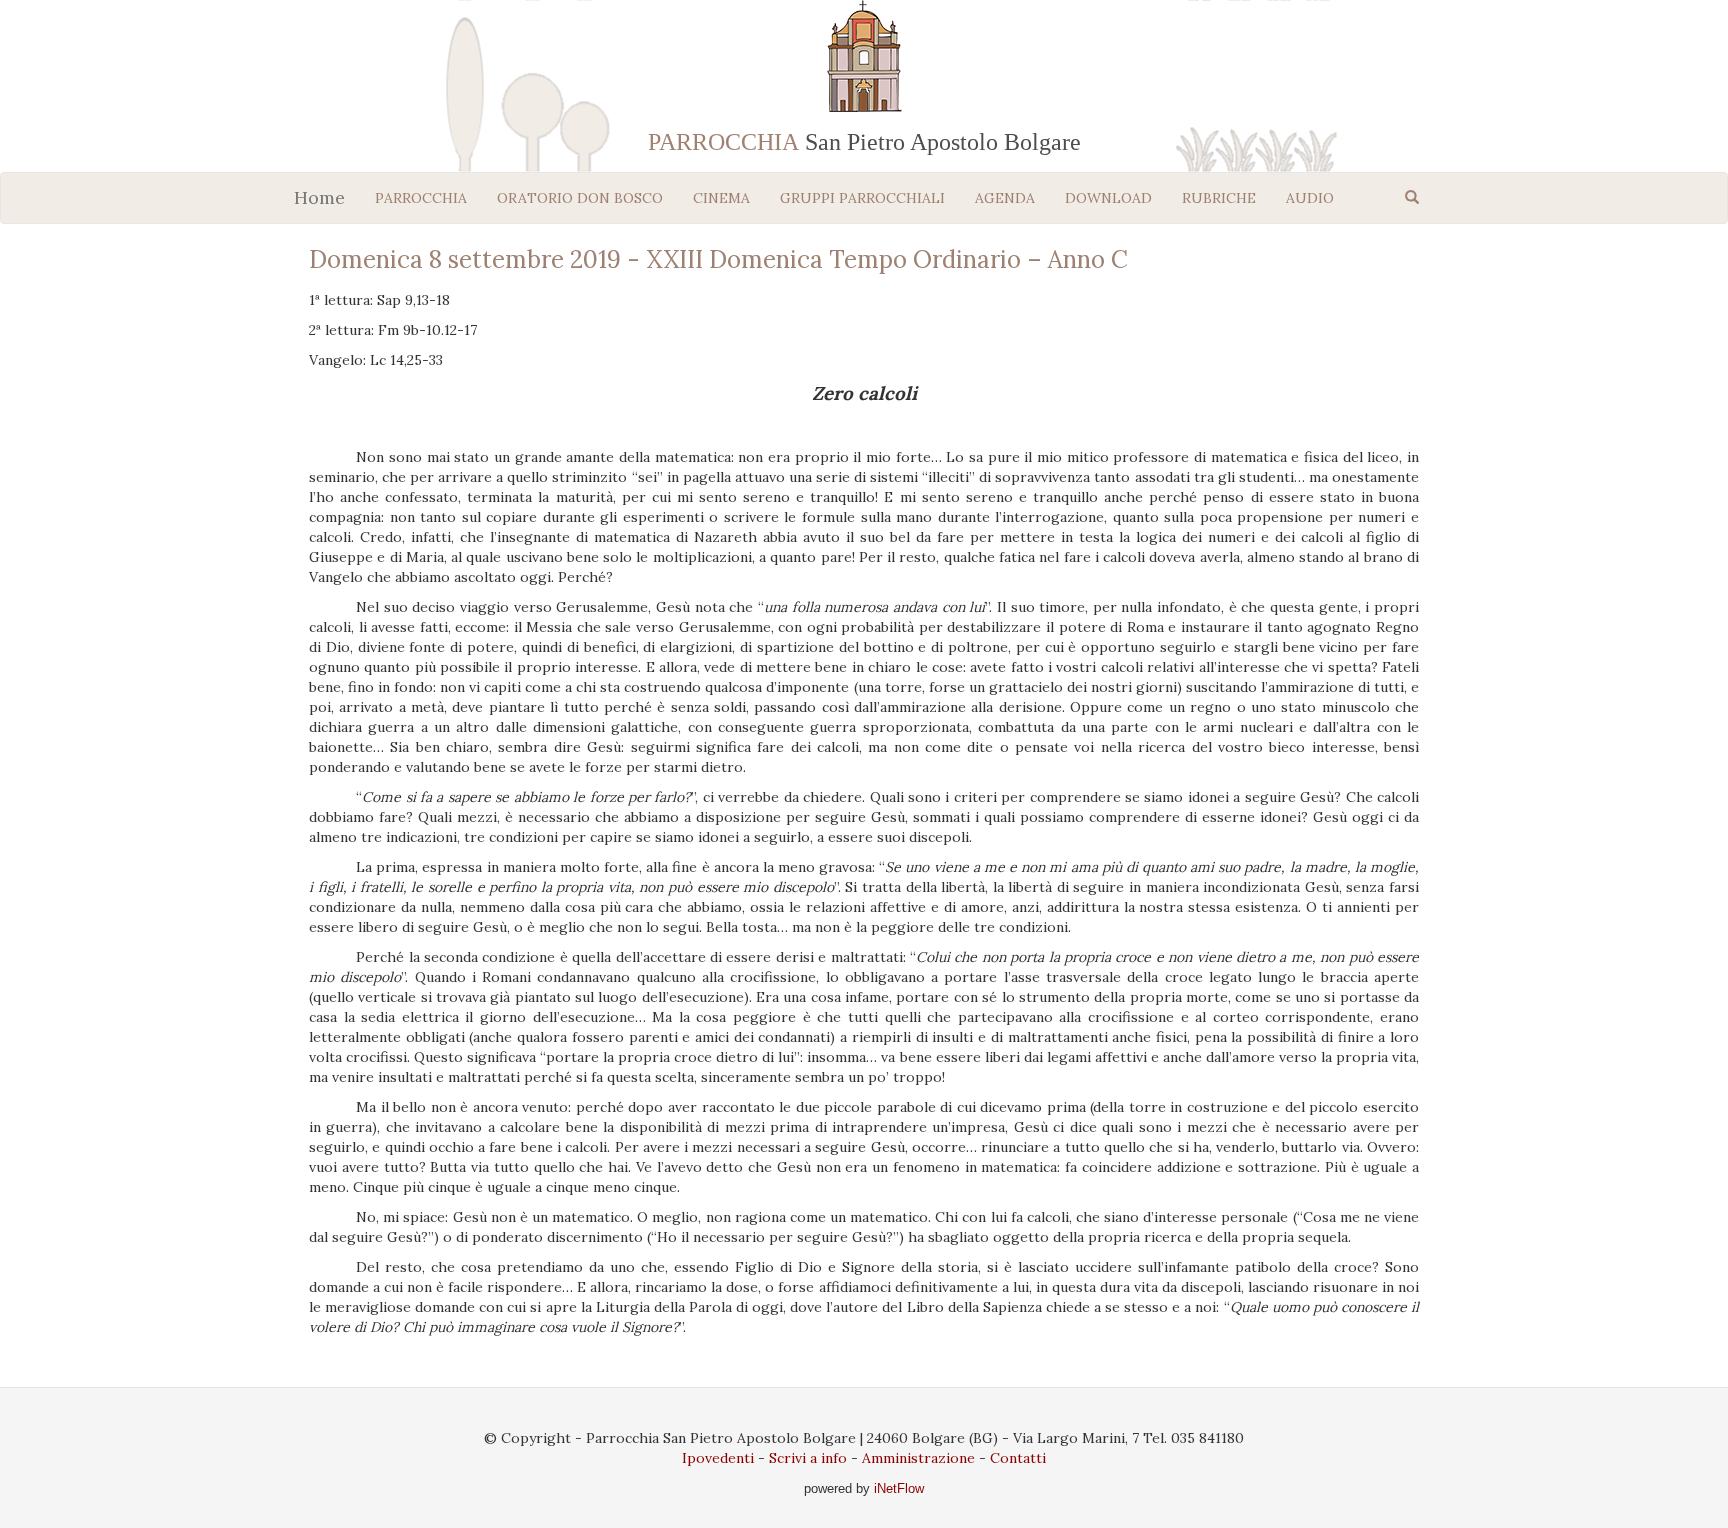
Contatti (1018, 1458)
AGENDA (1005, 198)
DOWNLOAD (1108, 198)
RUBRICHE (1219, 198)
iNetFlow (897, 1488)
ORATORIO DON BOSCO (580, 198)
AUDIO (1310, 198)
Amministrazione (918, 1458)
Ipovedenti (718, 1458)
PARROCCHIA (421, 198)
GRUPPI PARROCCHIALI (862, 198)
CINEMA (721, 198)
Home (319, 197)
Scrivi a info (808, 1458)
